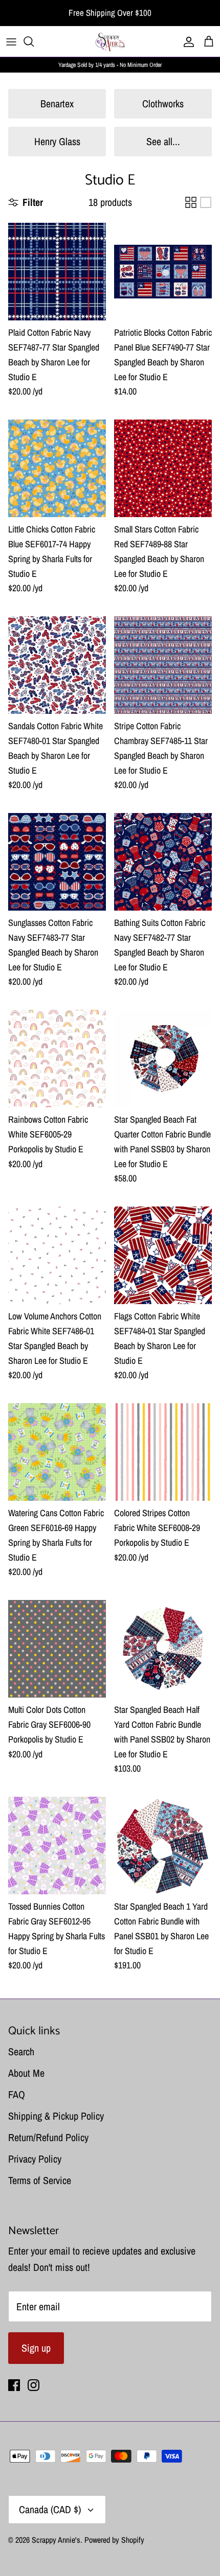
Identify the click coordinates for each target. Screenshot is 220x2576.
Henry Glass (57, 141)
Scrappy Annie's (56, 2540)
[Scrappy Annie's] (110, 41)
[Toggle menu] (11, 41)
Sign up (36, 2348)
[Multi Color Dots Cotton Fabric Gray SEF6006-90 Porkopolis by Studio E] (57, 1649)
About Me (26, 2073)
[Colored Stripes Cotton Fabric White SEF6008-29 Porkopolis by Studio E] (163, 1452)
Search (21, 2051)
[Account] (186, 41)
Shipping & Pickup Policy (56, 2116)
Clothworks (163, 103)
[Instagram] (34, 2385)
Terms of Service (40, 2180)
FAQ (17, 2094)
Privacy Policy (35, 2159)
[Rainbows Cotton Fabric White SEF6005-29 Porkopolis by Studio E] (57, 1059)
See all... (163, 141)
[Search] (34, 41)
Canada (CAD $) (50, 2509)
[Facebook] (14, 2385)
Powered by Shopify (114, 2540)
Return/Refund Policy (48, 2137)
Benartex (57, 103)
